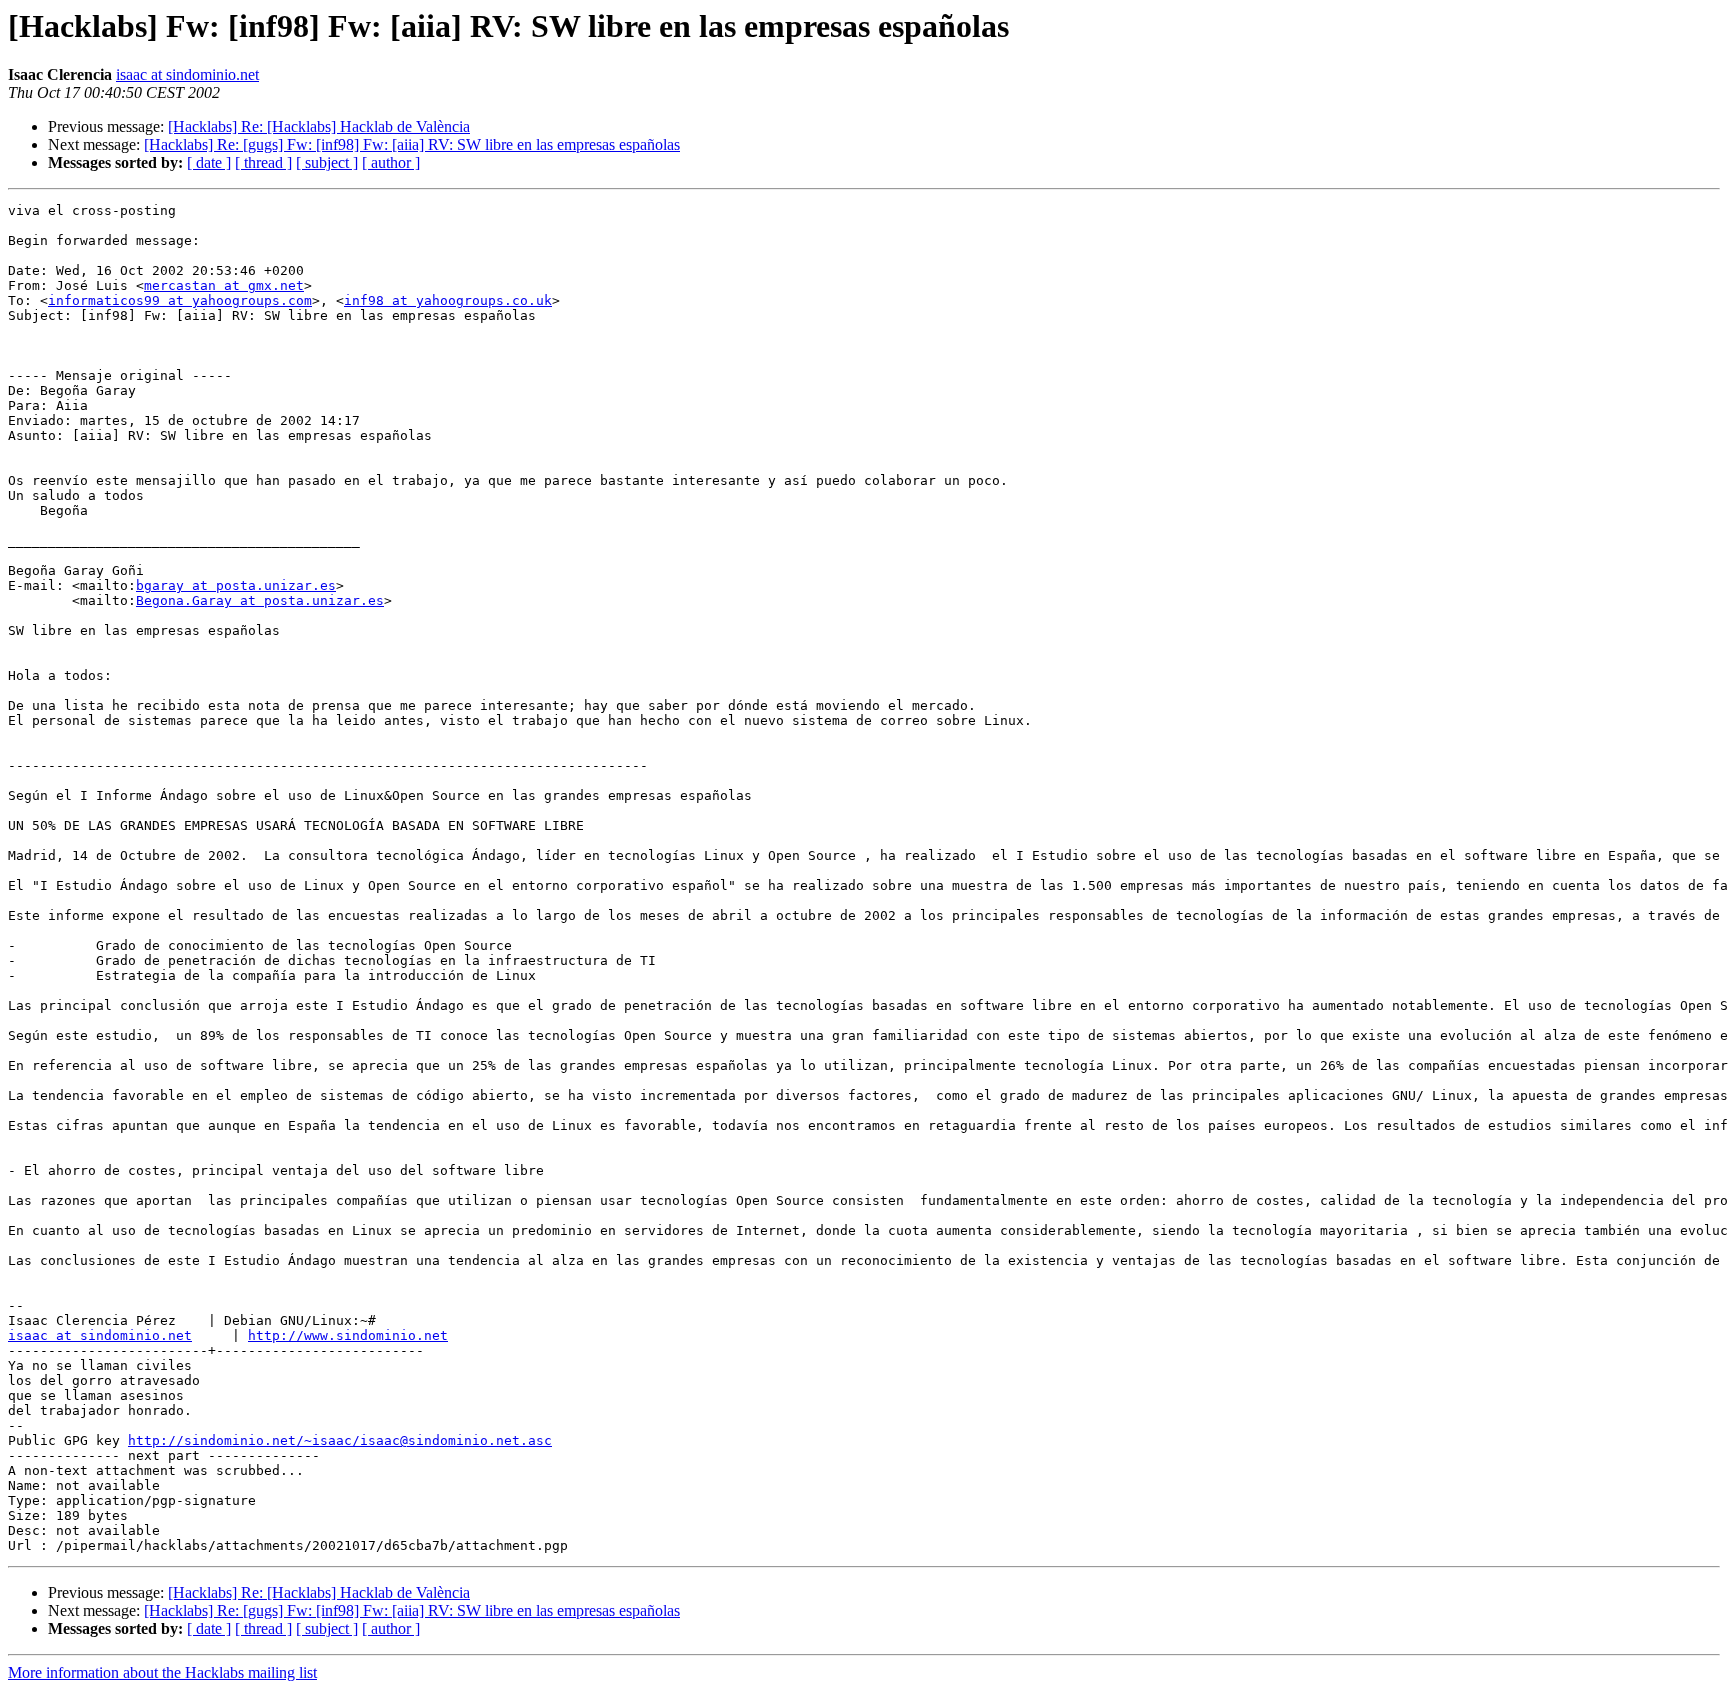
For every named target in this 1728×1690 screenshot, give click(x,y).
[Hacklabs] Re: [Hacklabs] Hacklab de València (319, 126)
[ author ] (391, 162)
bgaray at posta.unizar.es (236, 585)
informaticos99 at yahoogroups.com (180, 300)
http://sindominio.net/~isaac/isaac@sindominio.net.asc (340, 1440)
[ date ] (209, 162)
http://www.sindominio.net (348, 1335)
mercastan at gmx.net (224, 285)
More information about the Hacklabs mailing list (162, 1672)
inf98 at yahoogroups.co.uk (448, 300)
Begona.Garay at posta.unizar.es (260, 600)
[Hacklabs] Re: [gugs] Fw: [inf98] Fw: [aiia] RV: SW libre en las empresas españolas (412, 144)
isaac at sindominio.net (187, 74)
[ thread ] (263, 162)
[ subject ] (327, 162)
